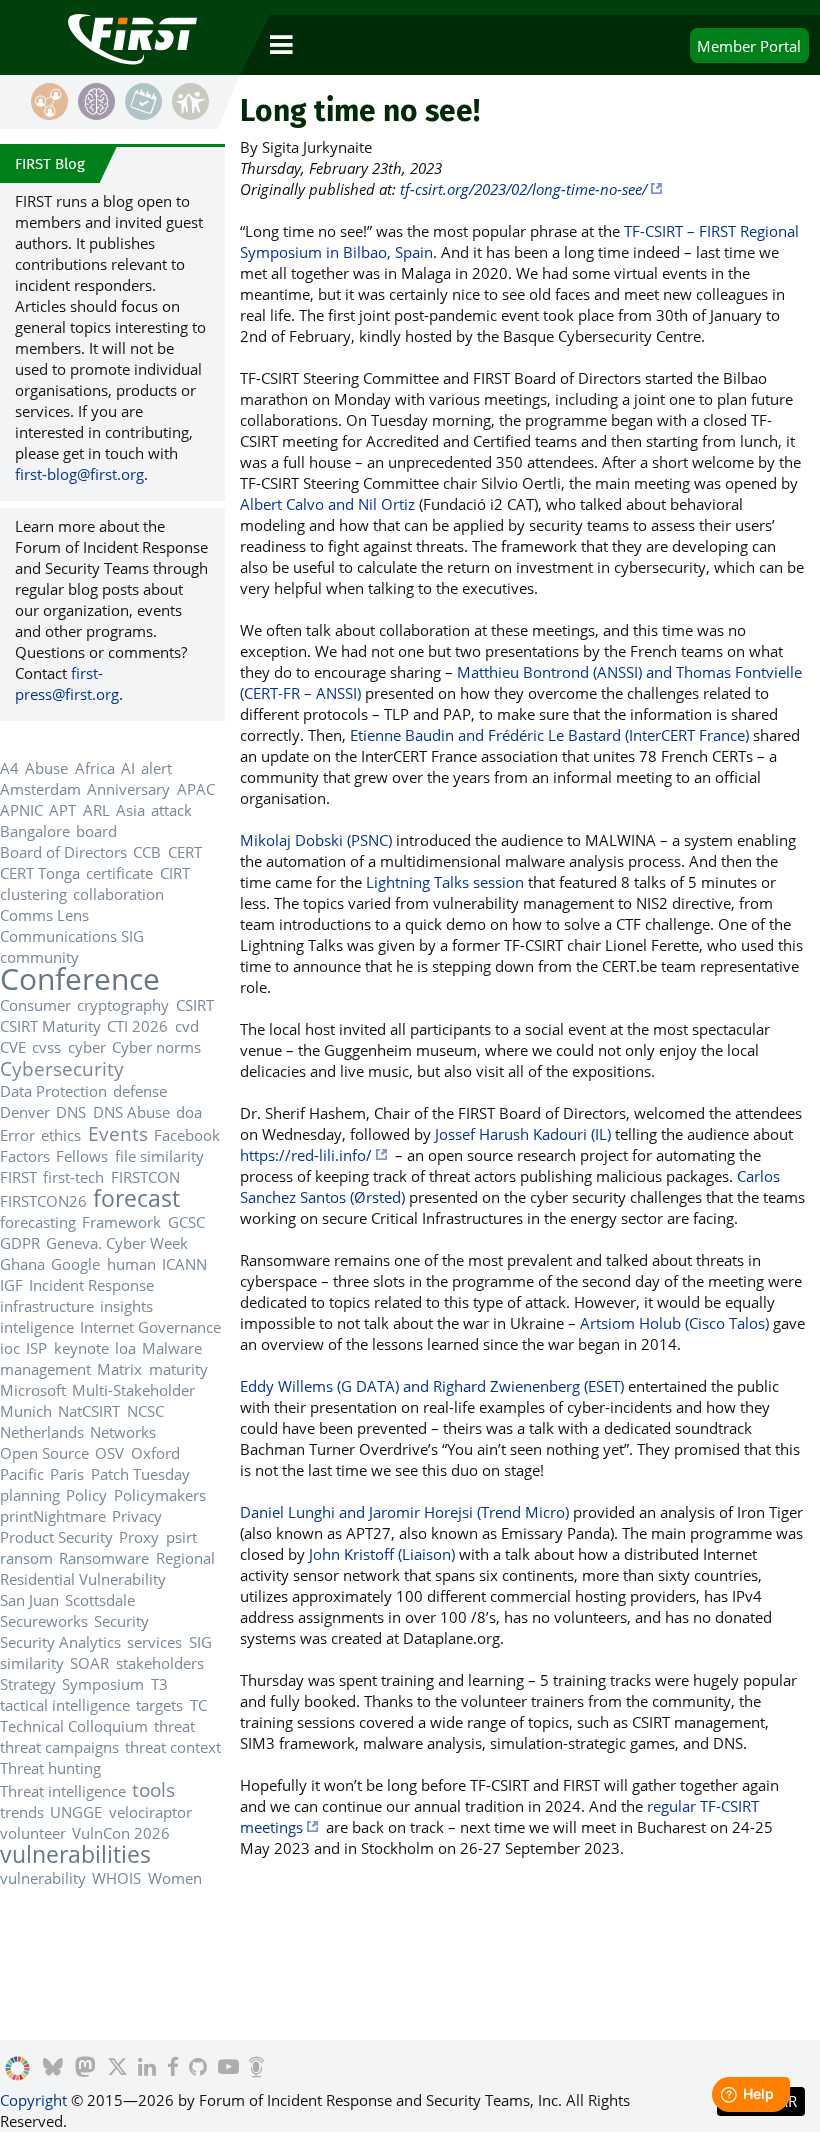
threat (174, 1726)
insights (126, 1306)
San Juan (29, 1600)
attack (171, 810)
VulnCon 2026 (121, 1833)
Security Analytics (60, 1642)
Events (118, 1133)
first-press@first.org (67, 683)
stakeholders (160, 1663)
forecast (136, 1198)
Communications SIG (72, 936)
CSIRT (195, 1005)
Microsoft (33, 1390)
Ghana (22, 1264)
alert (156, 768)
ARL (96, 810)
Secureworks (44, 1621)
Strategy (28, 1684)
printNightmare (53, 1516)
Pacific (22, 1474)
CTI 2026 (137, 1026)
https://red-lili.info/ (306, 1155)
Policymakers (160, 1495)
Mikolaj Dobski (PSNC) (316, 840)
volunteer (33, 1833)
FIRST (18, 1177)
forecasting (38, 1222)
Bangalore (35, 831)
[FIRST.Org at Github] (198, 2069)
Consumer (35, 1005)
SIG (200, 1642)
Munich (26, 1411)
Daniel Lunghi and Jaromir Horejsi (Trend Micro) (404, 1512)
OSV (109, 1453)
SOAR (89, 1663)
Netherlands (42, 1432)
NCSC (145, 1411)
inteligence (37, 1327)
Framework (121, 1222)
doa (189, 1112)
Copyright (33, 2100)
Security (121, 1621)
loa (125, 1348)
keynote (81, 1348)
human (131, 1264)
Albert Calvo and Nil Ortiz (327, 504)
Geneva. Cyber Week (117, 1243)
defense (140, 1091)
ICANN (184, 1264)
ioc (10, 1348)
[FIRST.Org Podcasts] (256, 2069)
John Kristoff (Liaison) (382, 1554)
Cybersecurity (62, 1068)
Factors (25, 1156)
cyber (87, 1047)
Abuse (46, 768)
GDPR (20, 1243)
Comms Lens (44, 915)
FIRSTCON (145, 1177)
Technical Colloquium (74, 1726)
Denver (25, 1112)
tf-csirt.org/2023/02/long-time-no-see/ (523, 189)
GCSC (186, 1222)
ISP (36, 1348)
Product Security (56, 1537)
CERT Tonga (40, 873)
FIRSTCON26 (43, 1201)
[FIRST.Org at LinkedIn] (147, 2069)
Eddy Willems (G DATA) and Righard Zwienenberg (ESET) (432, 1386)
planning (30, 1495)
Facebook (187, 1135)
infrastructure (47, 1306)
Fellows (82, 1156)
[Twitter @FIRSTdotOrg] (117, 2069)
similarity (32, 1663)
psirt (181, 1537)
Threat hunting (50, 1768)
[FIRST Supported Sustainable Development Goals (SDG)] (17, 2069)
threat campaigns (59, 1747)
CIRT (175, 873)
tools (153, 1789)
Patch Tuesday (140, 1474)
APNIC (21, 810)
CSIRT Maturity (50, 1026)
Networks (123, 1432)
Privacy (137, 1516)
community (39, 957)
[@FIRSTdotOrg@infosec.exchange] (85, 2069)
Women (175, 1878)
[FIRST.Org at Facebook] (173, 2069)
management (45, 1369)
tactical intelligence (65, 1705)
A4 (9, 768)
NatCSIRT (89, 1411)
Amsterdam (40, 789)
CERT (185, 852)
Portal (749, 46)
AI (128, 768)
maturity (178, 1369)
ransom (26, 1558)
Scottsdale (100, 1600)
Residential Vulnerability (83, 1579)
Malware (172, 1348)
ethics (61, 1135)
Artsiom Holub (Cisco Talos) (674, 1323)
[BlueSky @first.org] (53, 2069)
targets (159, 1705)
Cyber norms (156, 1047)
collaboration (118, 894)
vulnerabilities (75, 1854)
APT (62, 810)
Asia (130, 810)
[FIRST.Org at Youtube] (228, 2069)
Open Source (44, 1453)
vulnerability (43, 1878)
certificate (119, 873)
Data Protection (53, 1091)
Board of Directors (63, 852)
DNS (71, 1112)
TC (198, 1705)
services (154, 1642)
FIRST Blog (50, 164)
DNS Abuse (131, 1112)
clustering (33, 894)
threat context (173, 1747)
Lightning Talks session (445, 882)
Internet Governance (150, 1327)
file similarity (159, 1156)
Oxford (155, 1453)
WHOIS (116, 1878)
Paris (67, 1474)
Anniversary (128, 789)
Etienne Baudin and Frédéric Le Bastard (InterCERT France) (549, 735)
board (96, 831)
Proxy (139, 1537)
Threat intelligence (63, 1791)
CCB (147, 852)
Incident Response (91, 1285)
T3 (159, 1684)
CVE (13, 1047)
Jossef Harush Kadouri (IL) (523, 1134)
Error (17, 1135)
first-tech (73, 1177)
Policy (86, 1495)
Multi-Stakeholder (133, 1390)
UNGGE (76, 1812)
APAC (196, 789)
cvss (46, 1047)
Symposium (103, 1684)
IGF (11, 1285)
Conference (80, 978)
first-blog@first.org (79, 474)
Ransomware (104, 1558)
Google (75, 1264)
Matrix (119, 1369)
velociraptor (150, 1812)
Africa (95, 768)
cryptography (123, 1005)
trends (22, 1812)
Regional (185, 1558)
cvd (187, 1026)
